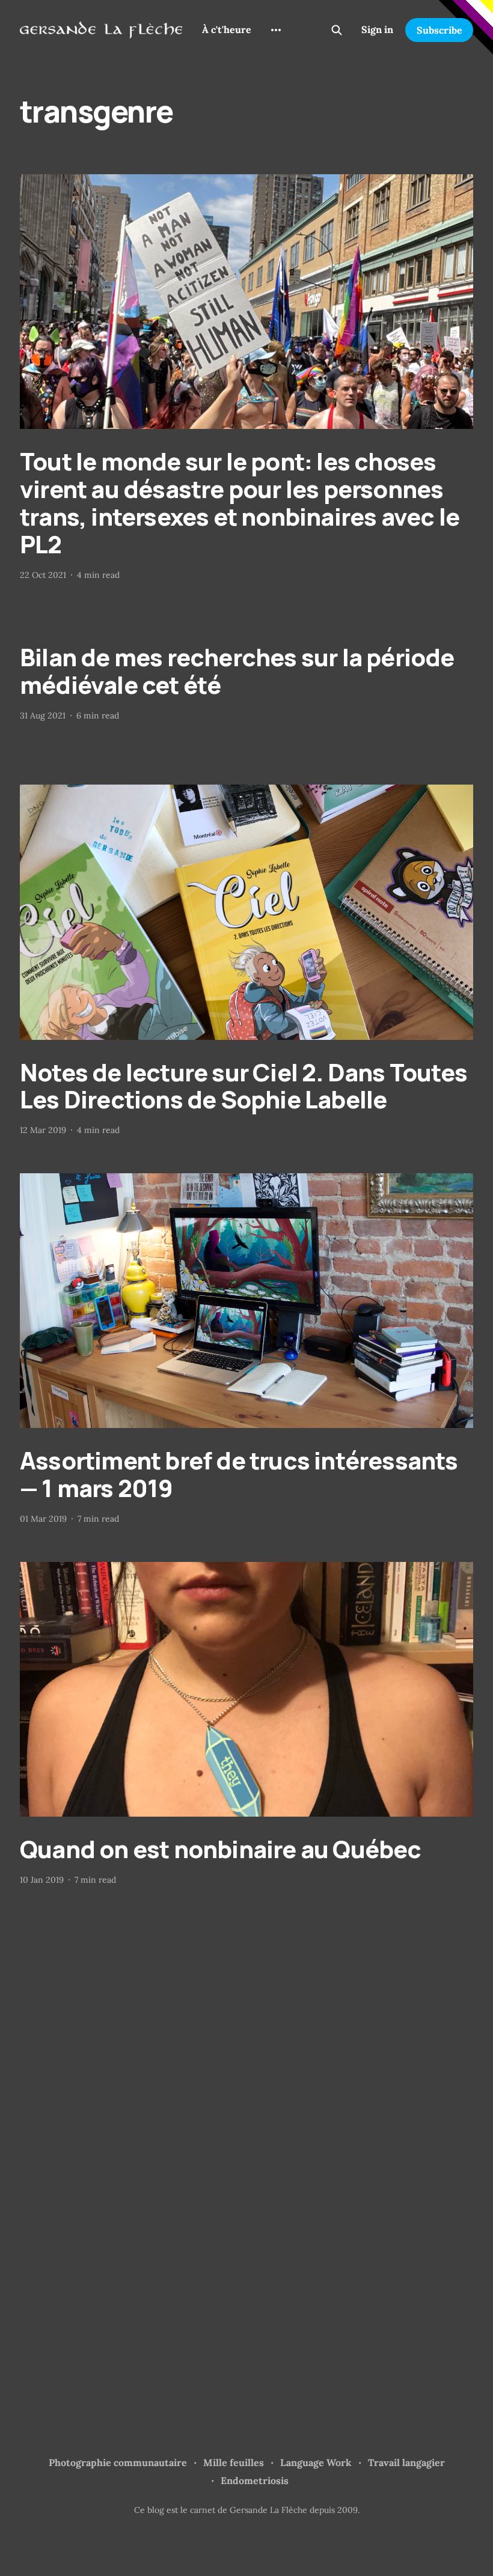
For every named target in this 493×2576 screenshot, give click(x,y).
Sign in (377, 29)
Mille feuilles (234, 2462)
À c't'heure (227, 29)
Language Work (316, 2462)
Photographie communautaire (118, 2462)
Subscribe (439, 30)
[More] (276, 30)
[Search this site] (337, 30)
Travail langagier (406, 2462)
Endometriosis (255, 2480)
